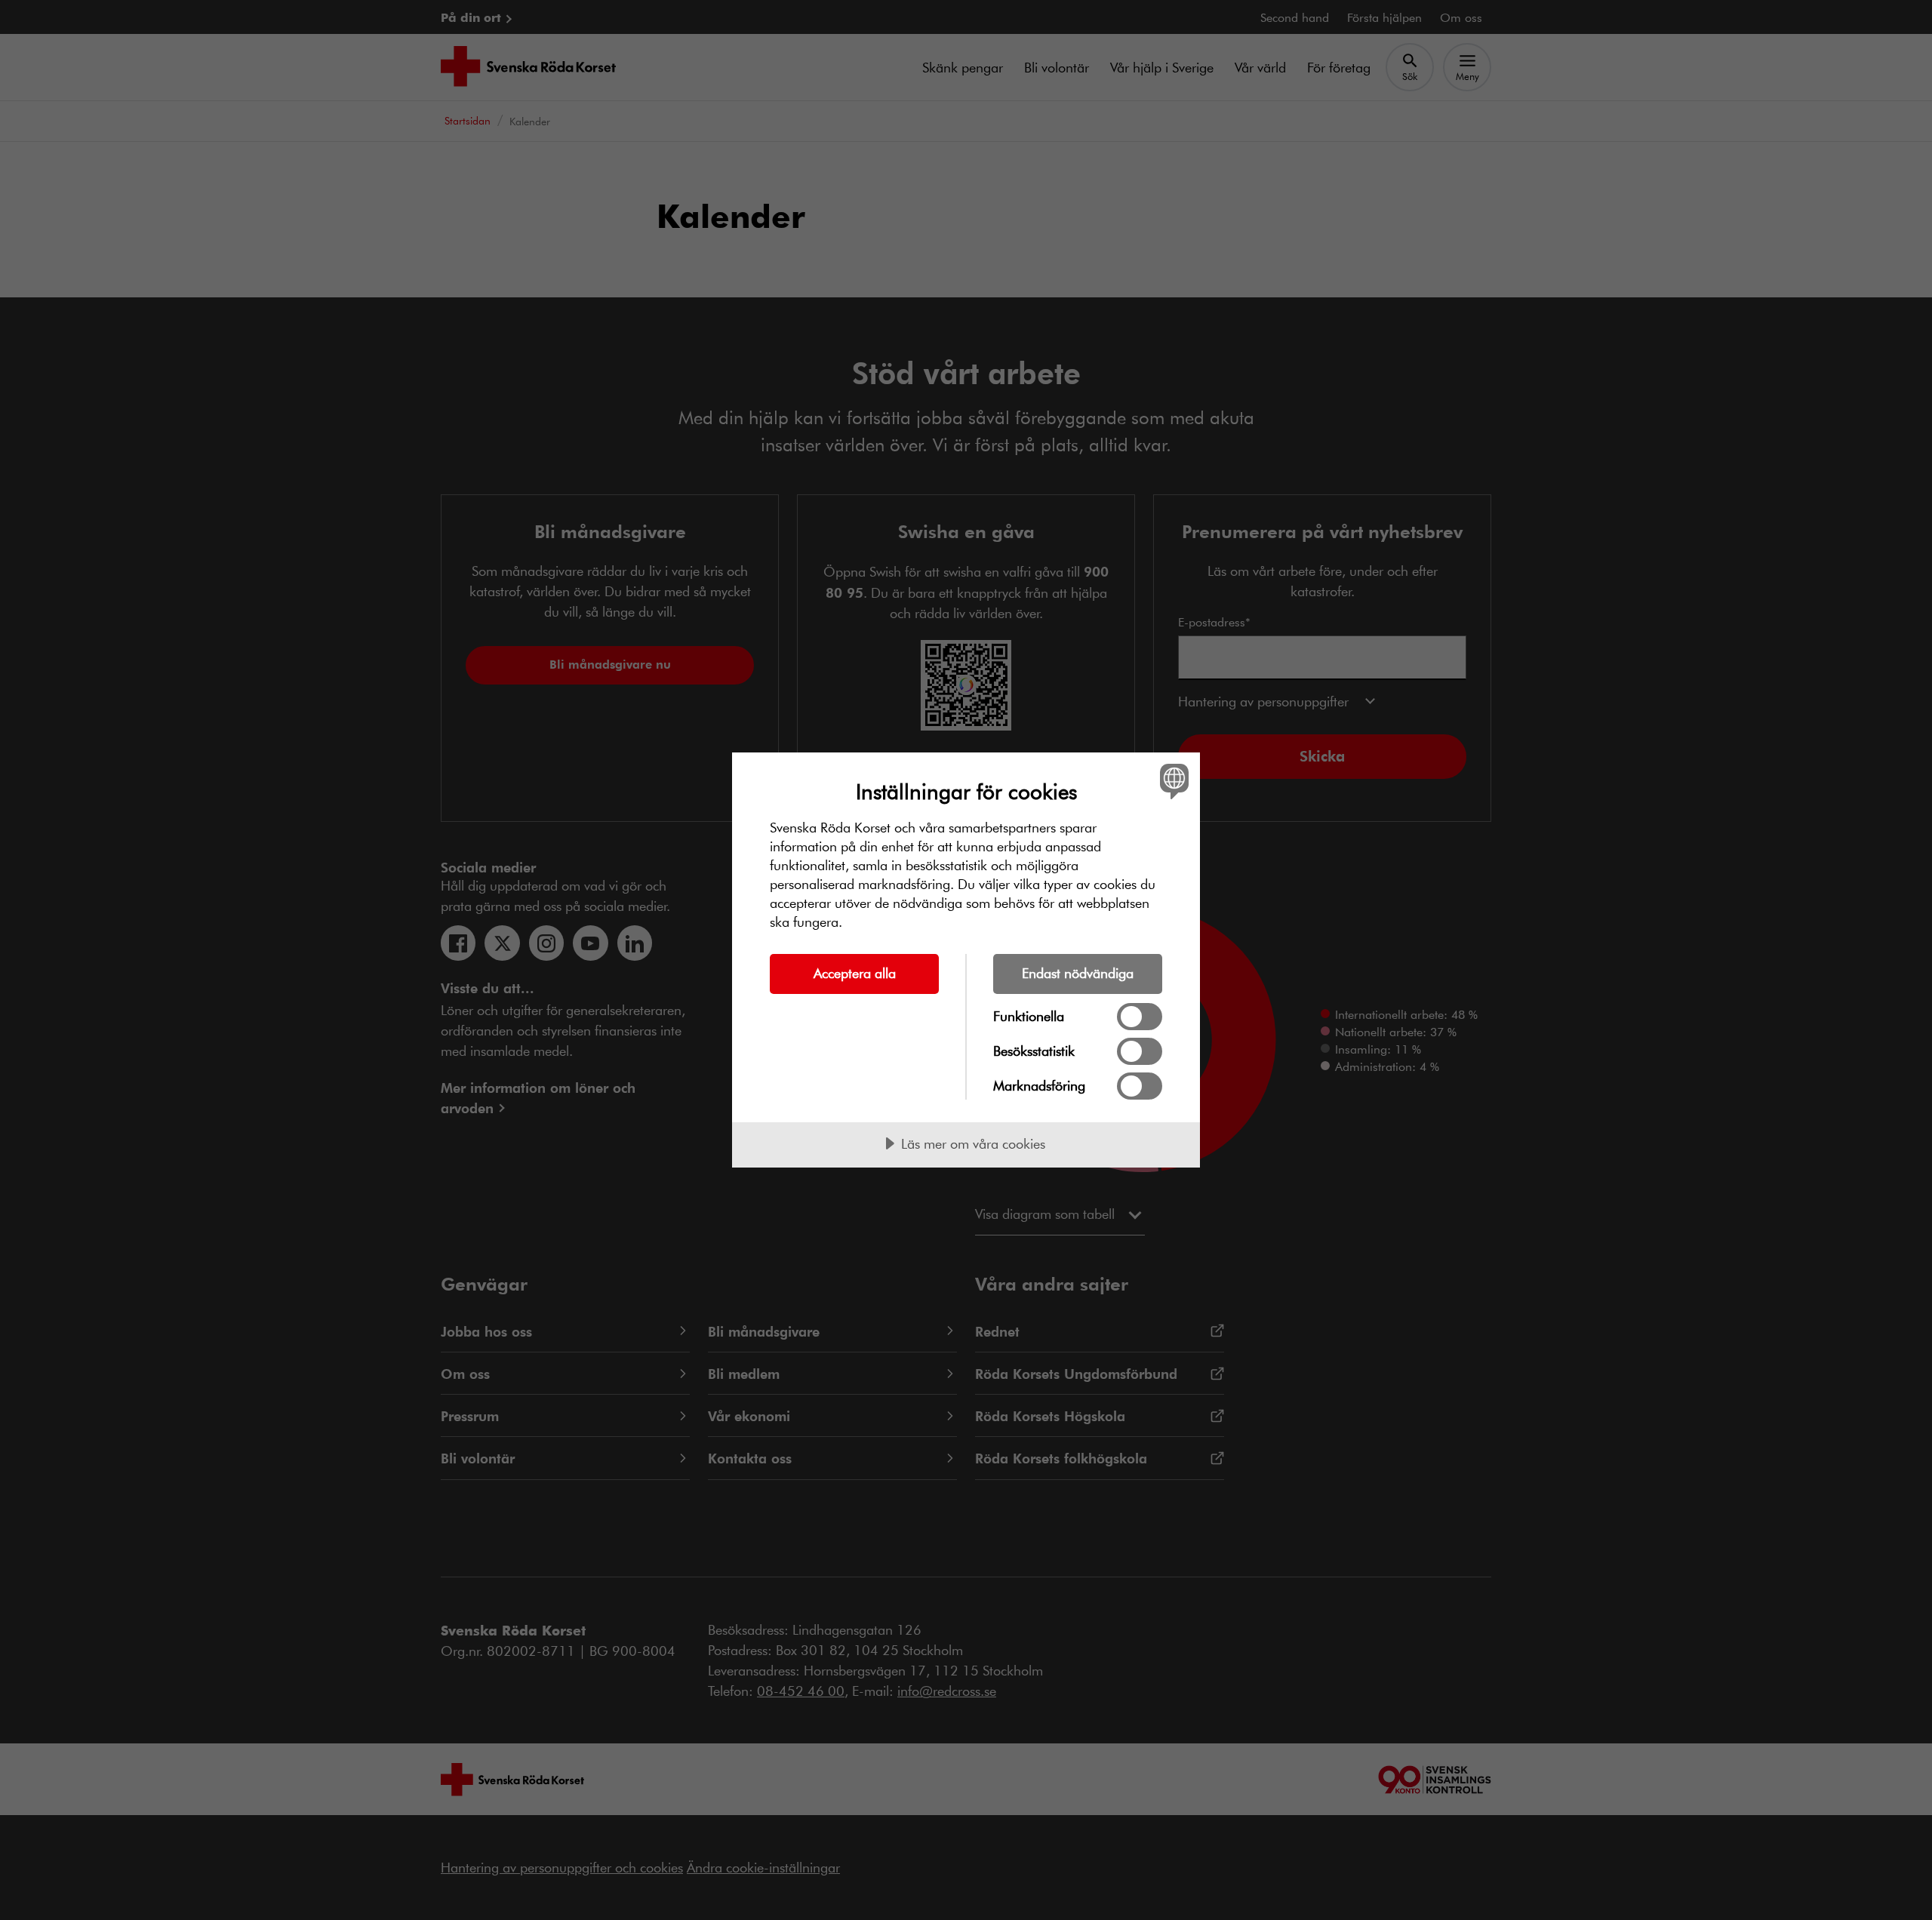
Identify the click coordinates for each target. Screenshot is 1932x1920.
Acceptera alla (855, 973)
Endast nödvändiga (1078, 973)
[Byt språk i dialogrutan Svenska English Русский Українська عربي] (1172, 781)
